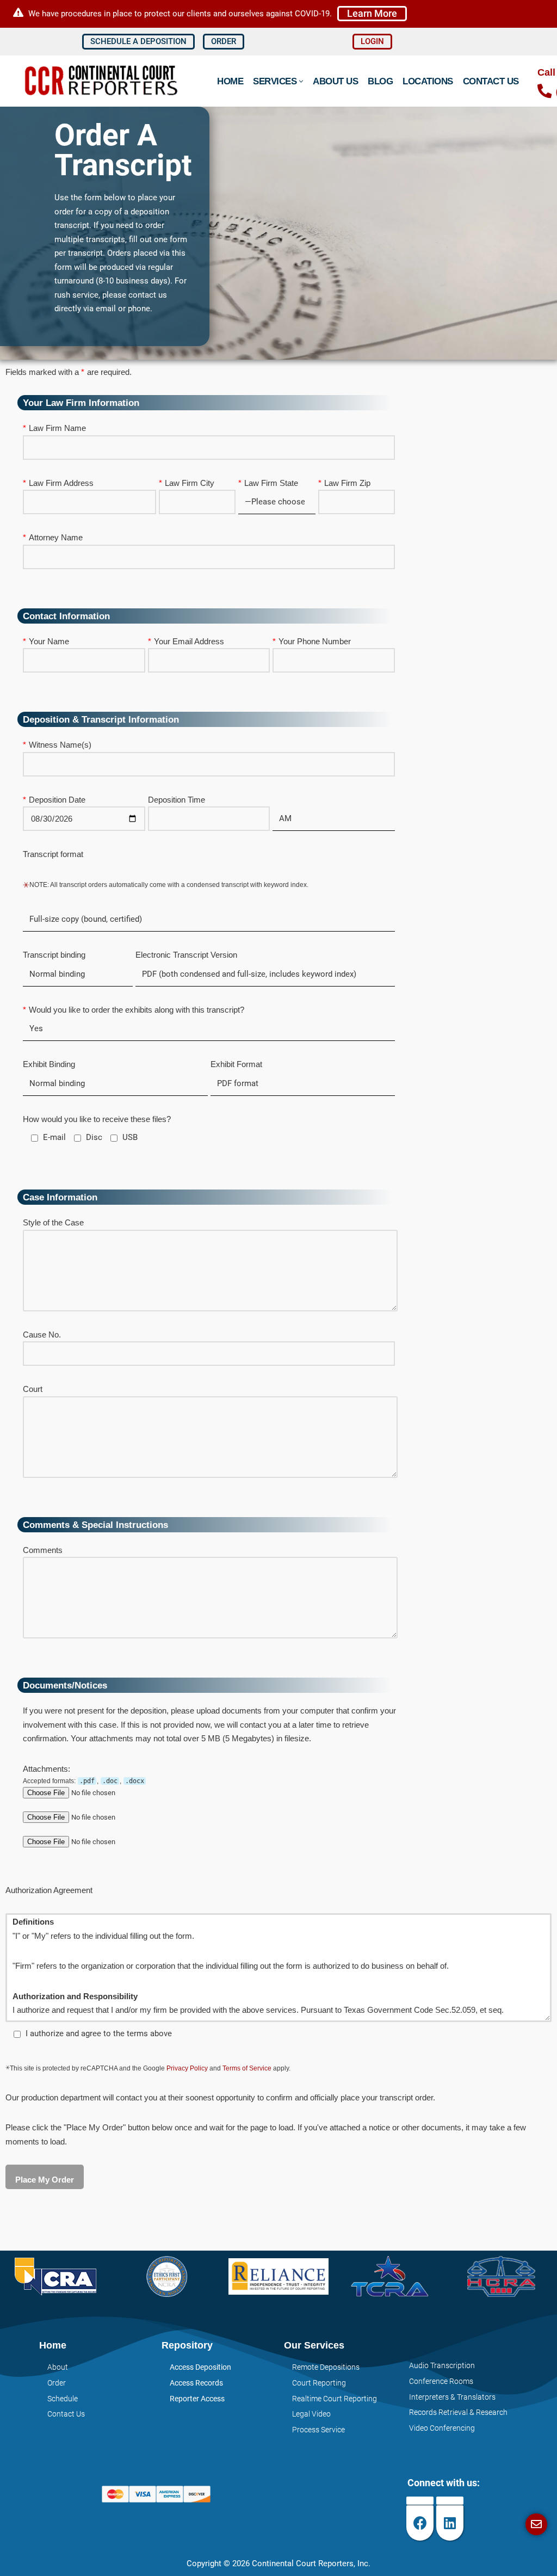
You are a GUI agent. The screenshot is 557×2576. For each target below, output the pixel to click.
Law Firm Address (61, 483)
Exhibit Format (236, 1064)
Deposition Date (57, 800)
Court (33, 1389)
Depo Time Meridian (308, 800)
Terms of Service (247, 2068)
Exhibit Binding (49, 1064)
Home (230, 81)
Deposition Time (177, 800)
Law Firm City (190, 483)
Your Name (49, 641)
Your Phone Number (315, 641)
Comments (43, 1550)
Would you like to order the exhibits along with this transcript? (137, 1010)
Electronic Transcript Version (186, 955)
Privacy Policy (187, 2068)
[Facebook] (420, 2523)
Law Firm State (271, 483)
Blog (380, 81)
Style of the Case (53, 1222)
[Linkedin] (450, 2523)
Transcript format (53, 854)
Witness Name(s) (60, 745)
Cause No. (42, 1335)
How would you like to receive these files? (97, 1119)
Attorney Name (56, 537)
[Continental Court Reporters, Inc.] (103, 81)
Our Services (314, 2345)
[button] (372, 13)
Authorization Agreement (49, 1890)
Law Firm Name (57, 428)
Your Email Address (189, 641)
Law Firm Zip (347, 483)
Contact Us (491, 81)
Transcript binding (54, 955)
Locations (428, 81)
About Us (335, 81)
